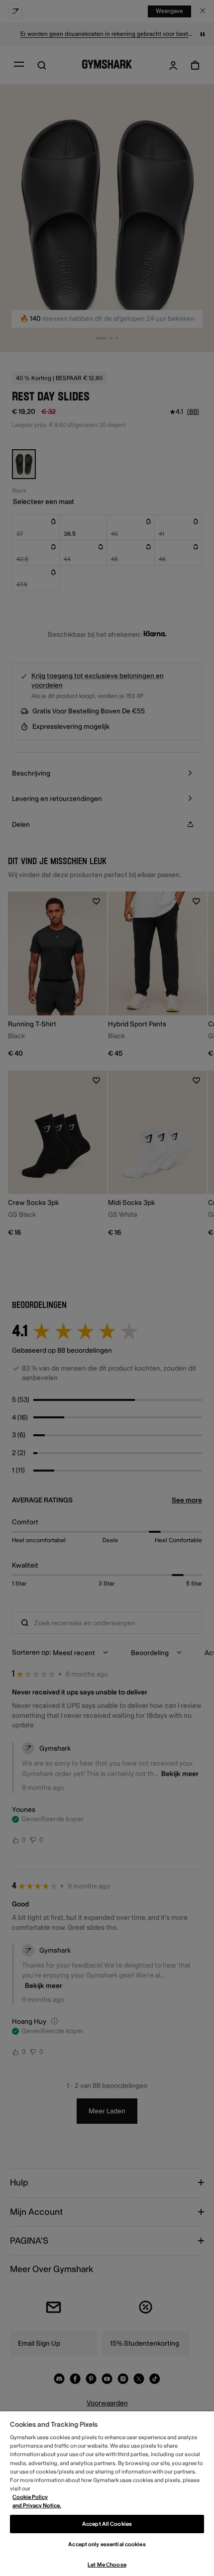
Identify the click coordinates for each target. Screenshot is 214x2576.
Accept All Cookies (107, 2524)
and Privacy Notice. (37, 2506)
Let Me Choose (107, 2565)
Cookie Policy (30, 2497)
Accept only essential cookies (107, 2544)
